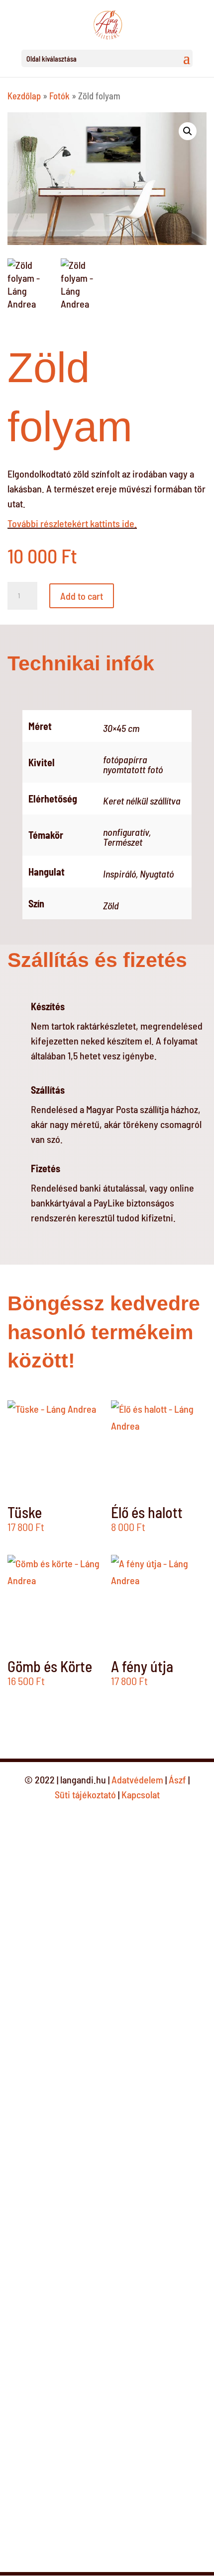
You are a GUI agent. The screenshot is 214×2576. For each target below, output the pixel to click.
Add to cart (82, 596)
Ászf (178, 1779)
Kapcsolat (141, 1794)
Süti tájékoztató (85, 1794)
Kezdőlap (24, 96)
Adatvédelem (138, 1779)
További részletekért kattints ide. (72, 523)
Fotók (59, 96)
